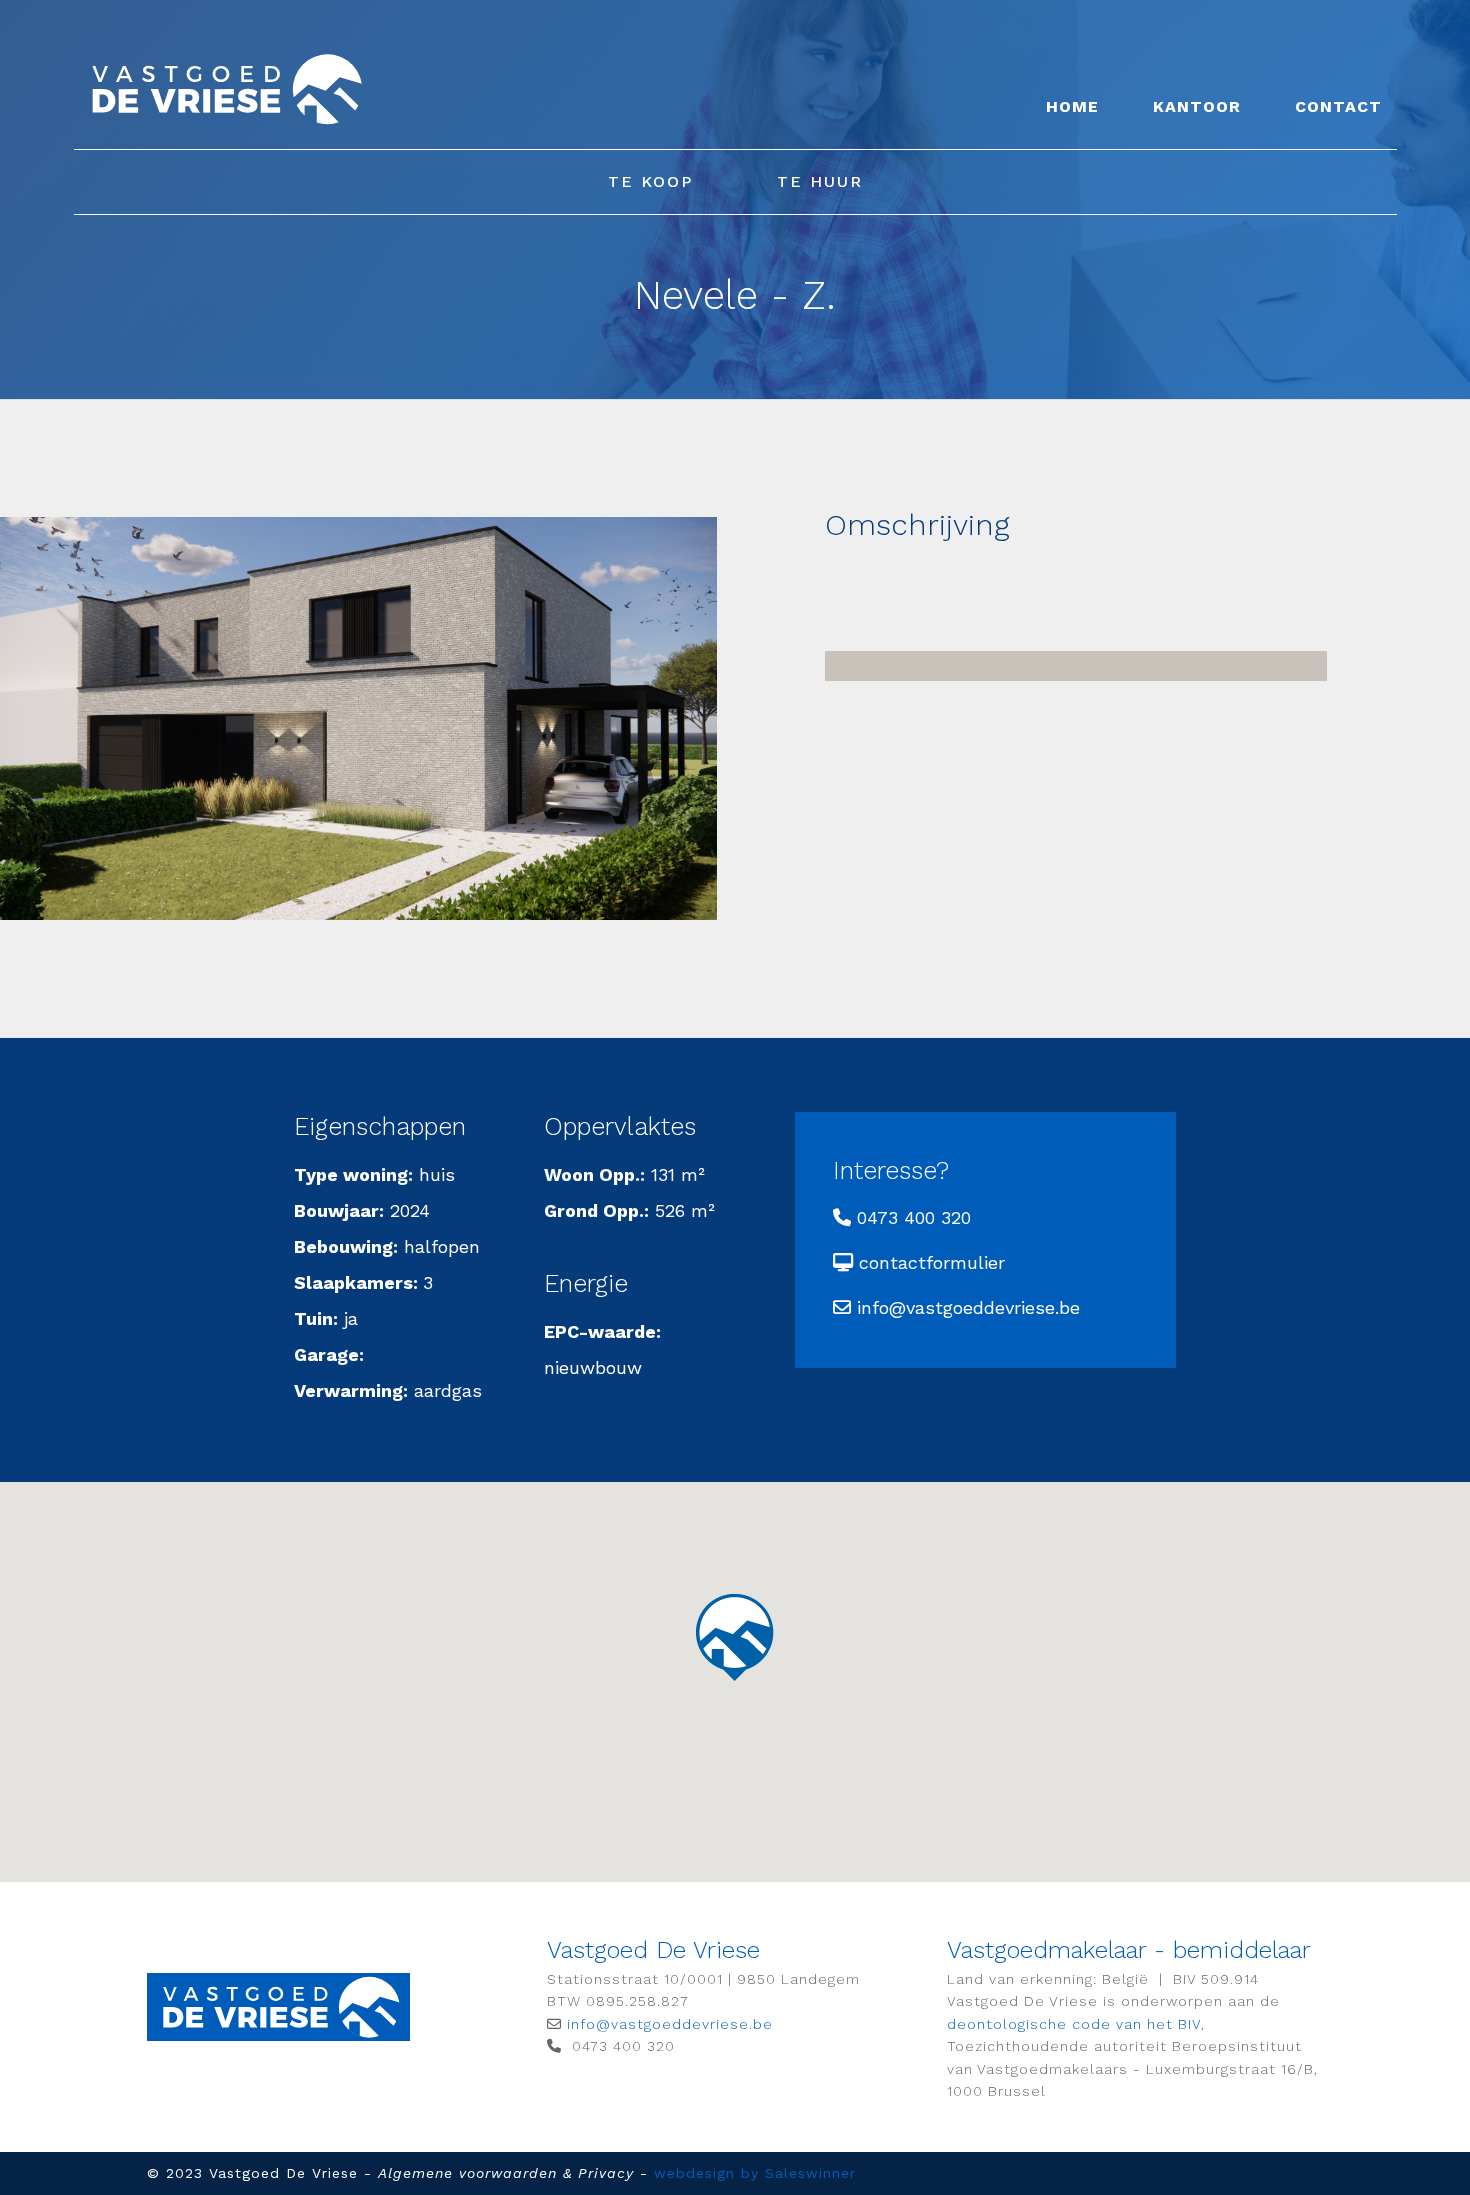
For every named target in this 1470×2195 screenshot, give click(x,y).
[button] (734, 1636)
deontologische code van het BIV (1074, 2024)
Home (1072, 106)
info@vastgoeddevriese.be (968, 1307)
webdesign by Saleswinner (755, 2173)
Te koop (650, 181)
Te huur (820, 181)
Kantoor (1197, 106)
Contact (1338, 106)
